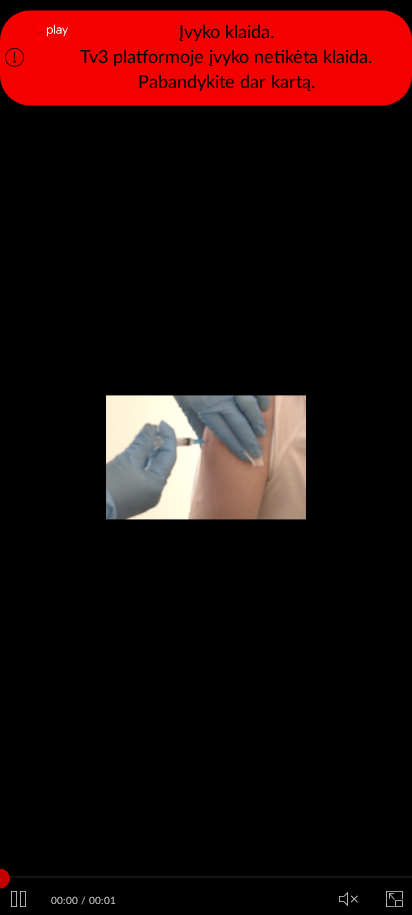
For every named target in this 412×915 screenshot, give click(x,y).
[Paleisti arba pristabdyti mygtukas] (18, 900)
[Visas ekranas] (394, 900)
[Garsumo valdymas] (348, 900)
